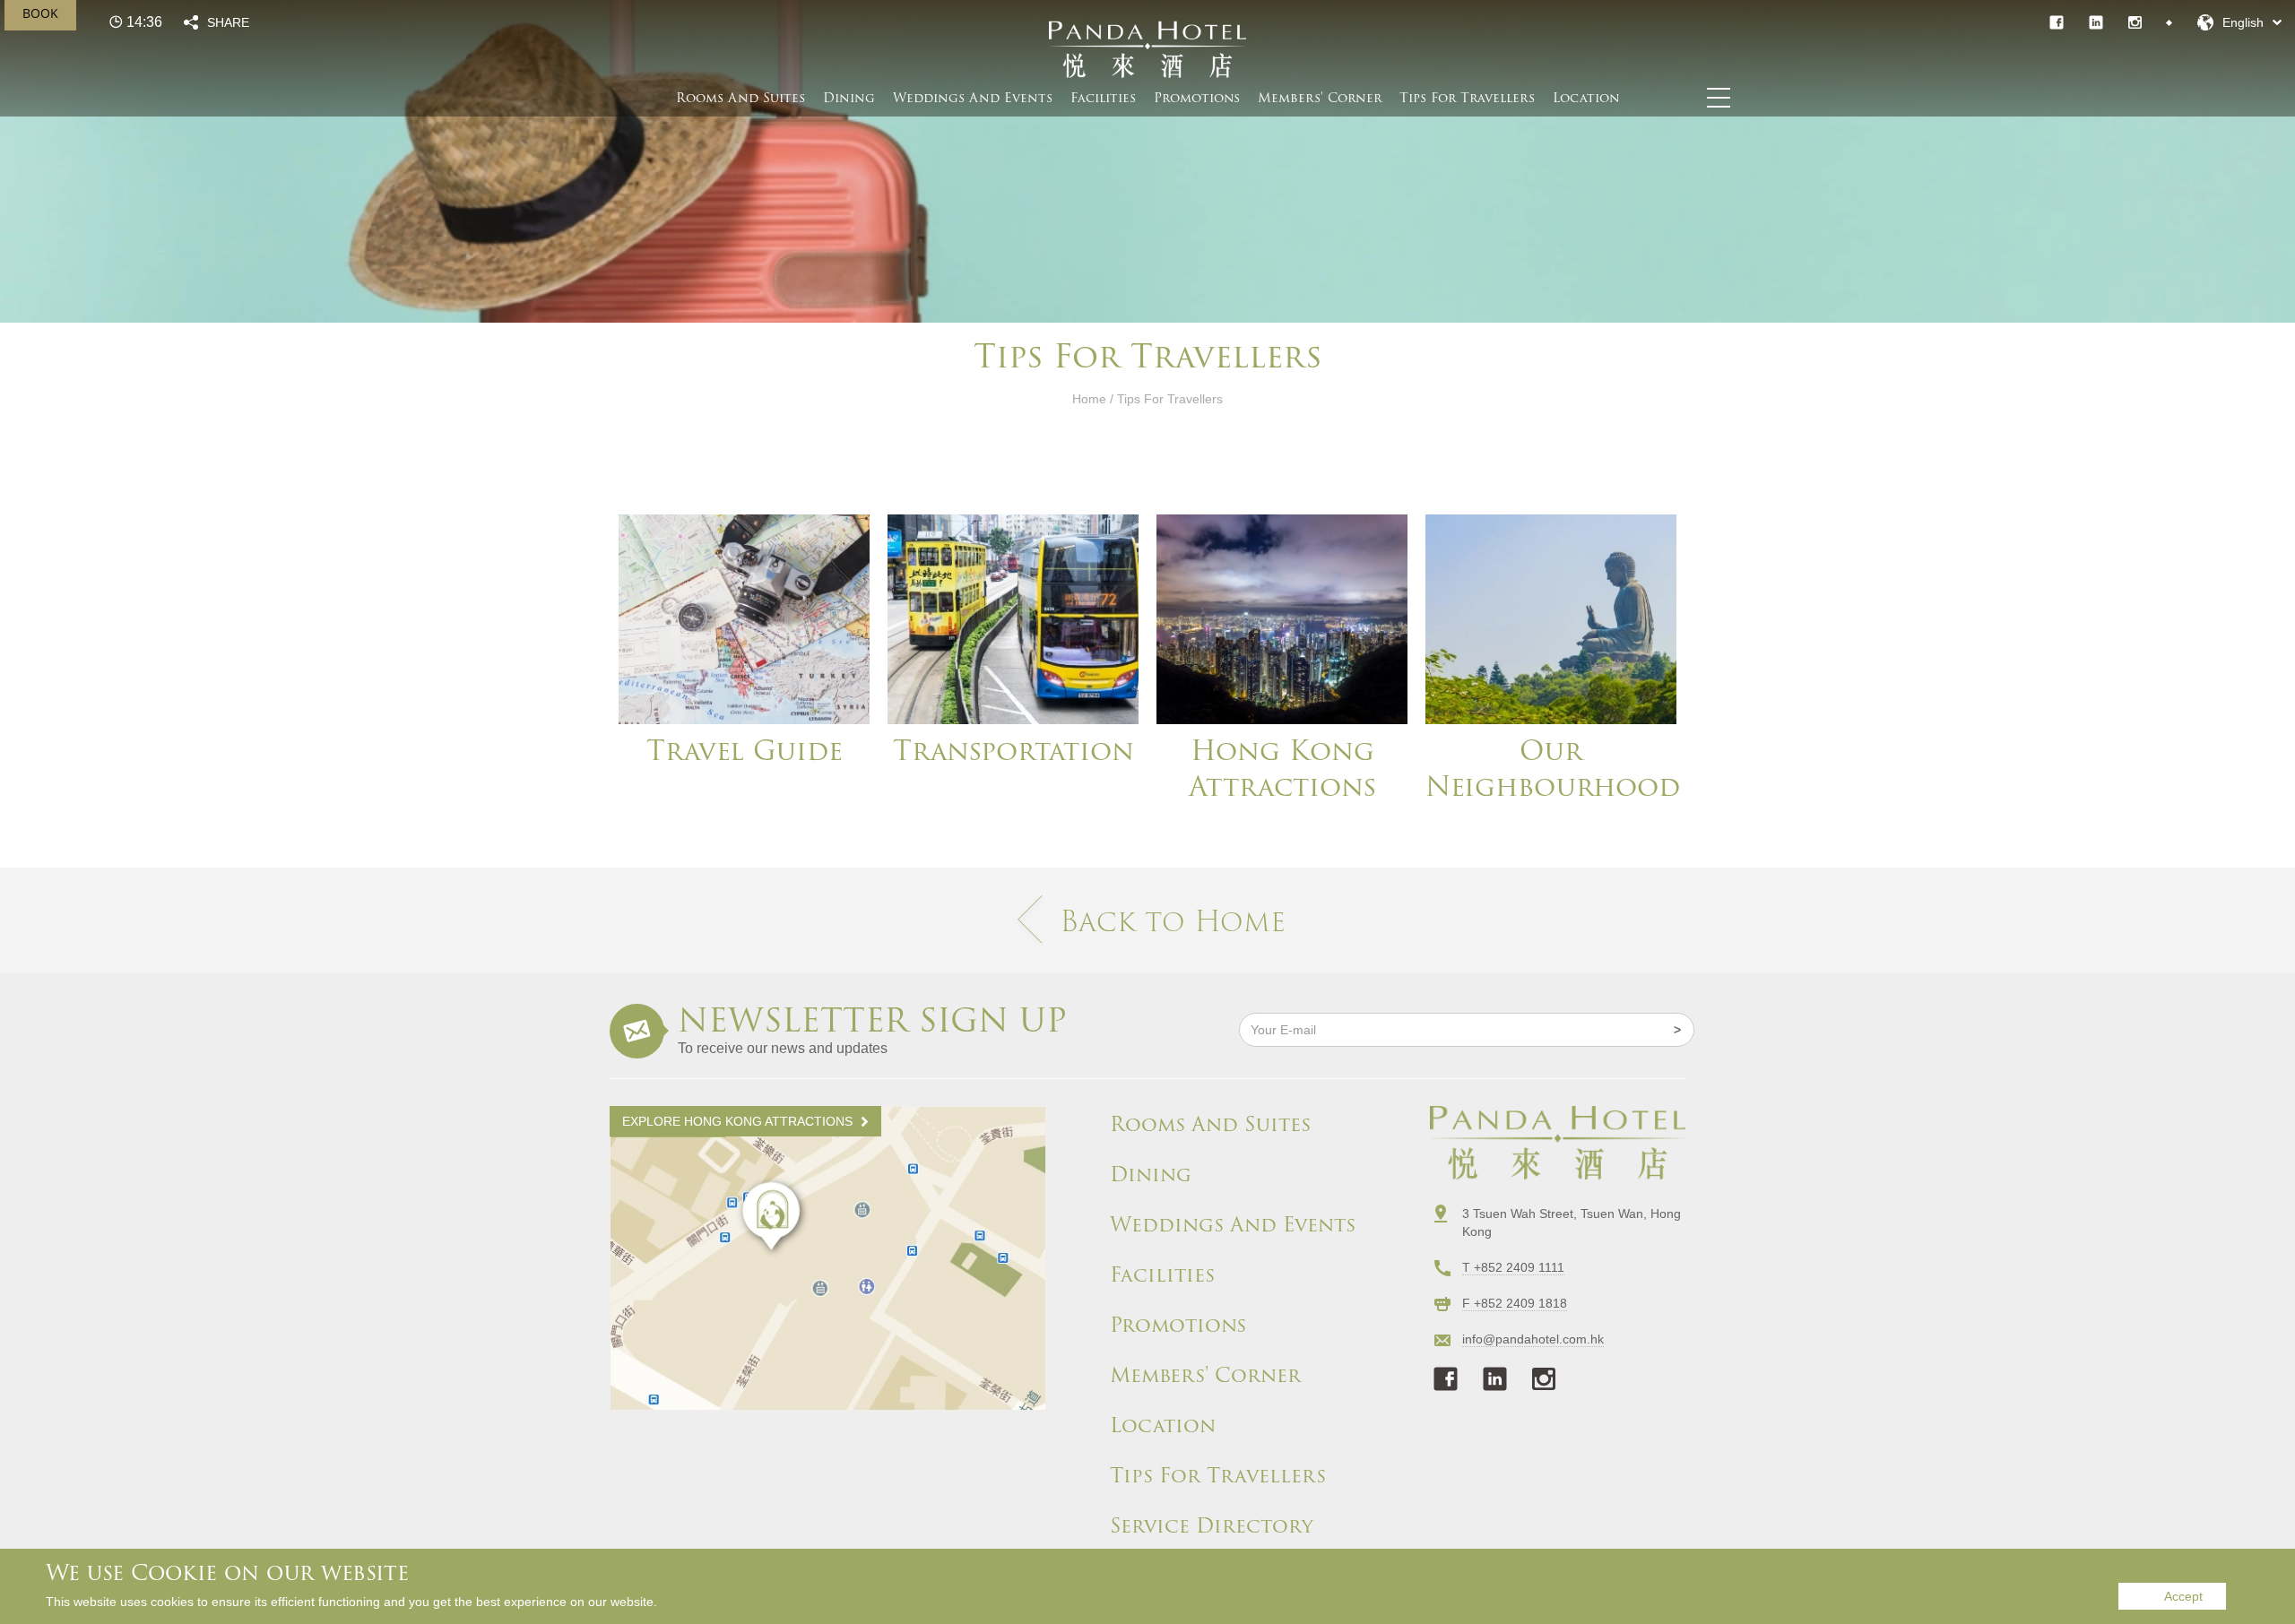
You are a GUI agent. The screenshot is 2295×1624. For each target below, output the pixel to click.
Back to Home (1173, 921)
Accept (2183, 1596)
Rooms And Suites (740, 98)
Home (1089, 399)
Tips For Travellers (1467, 98)
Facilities (1103, 98)
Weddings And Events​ (973, 98)
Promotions (1197, 98)
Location (1586, 98)
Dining (849, 98)
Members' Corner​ (1320, 98)
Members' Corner (1205, 1376)
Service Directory (1212, 1526)
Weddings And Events (1233, 1225)
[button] (2239, 22)
